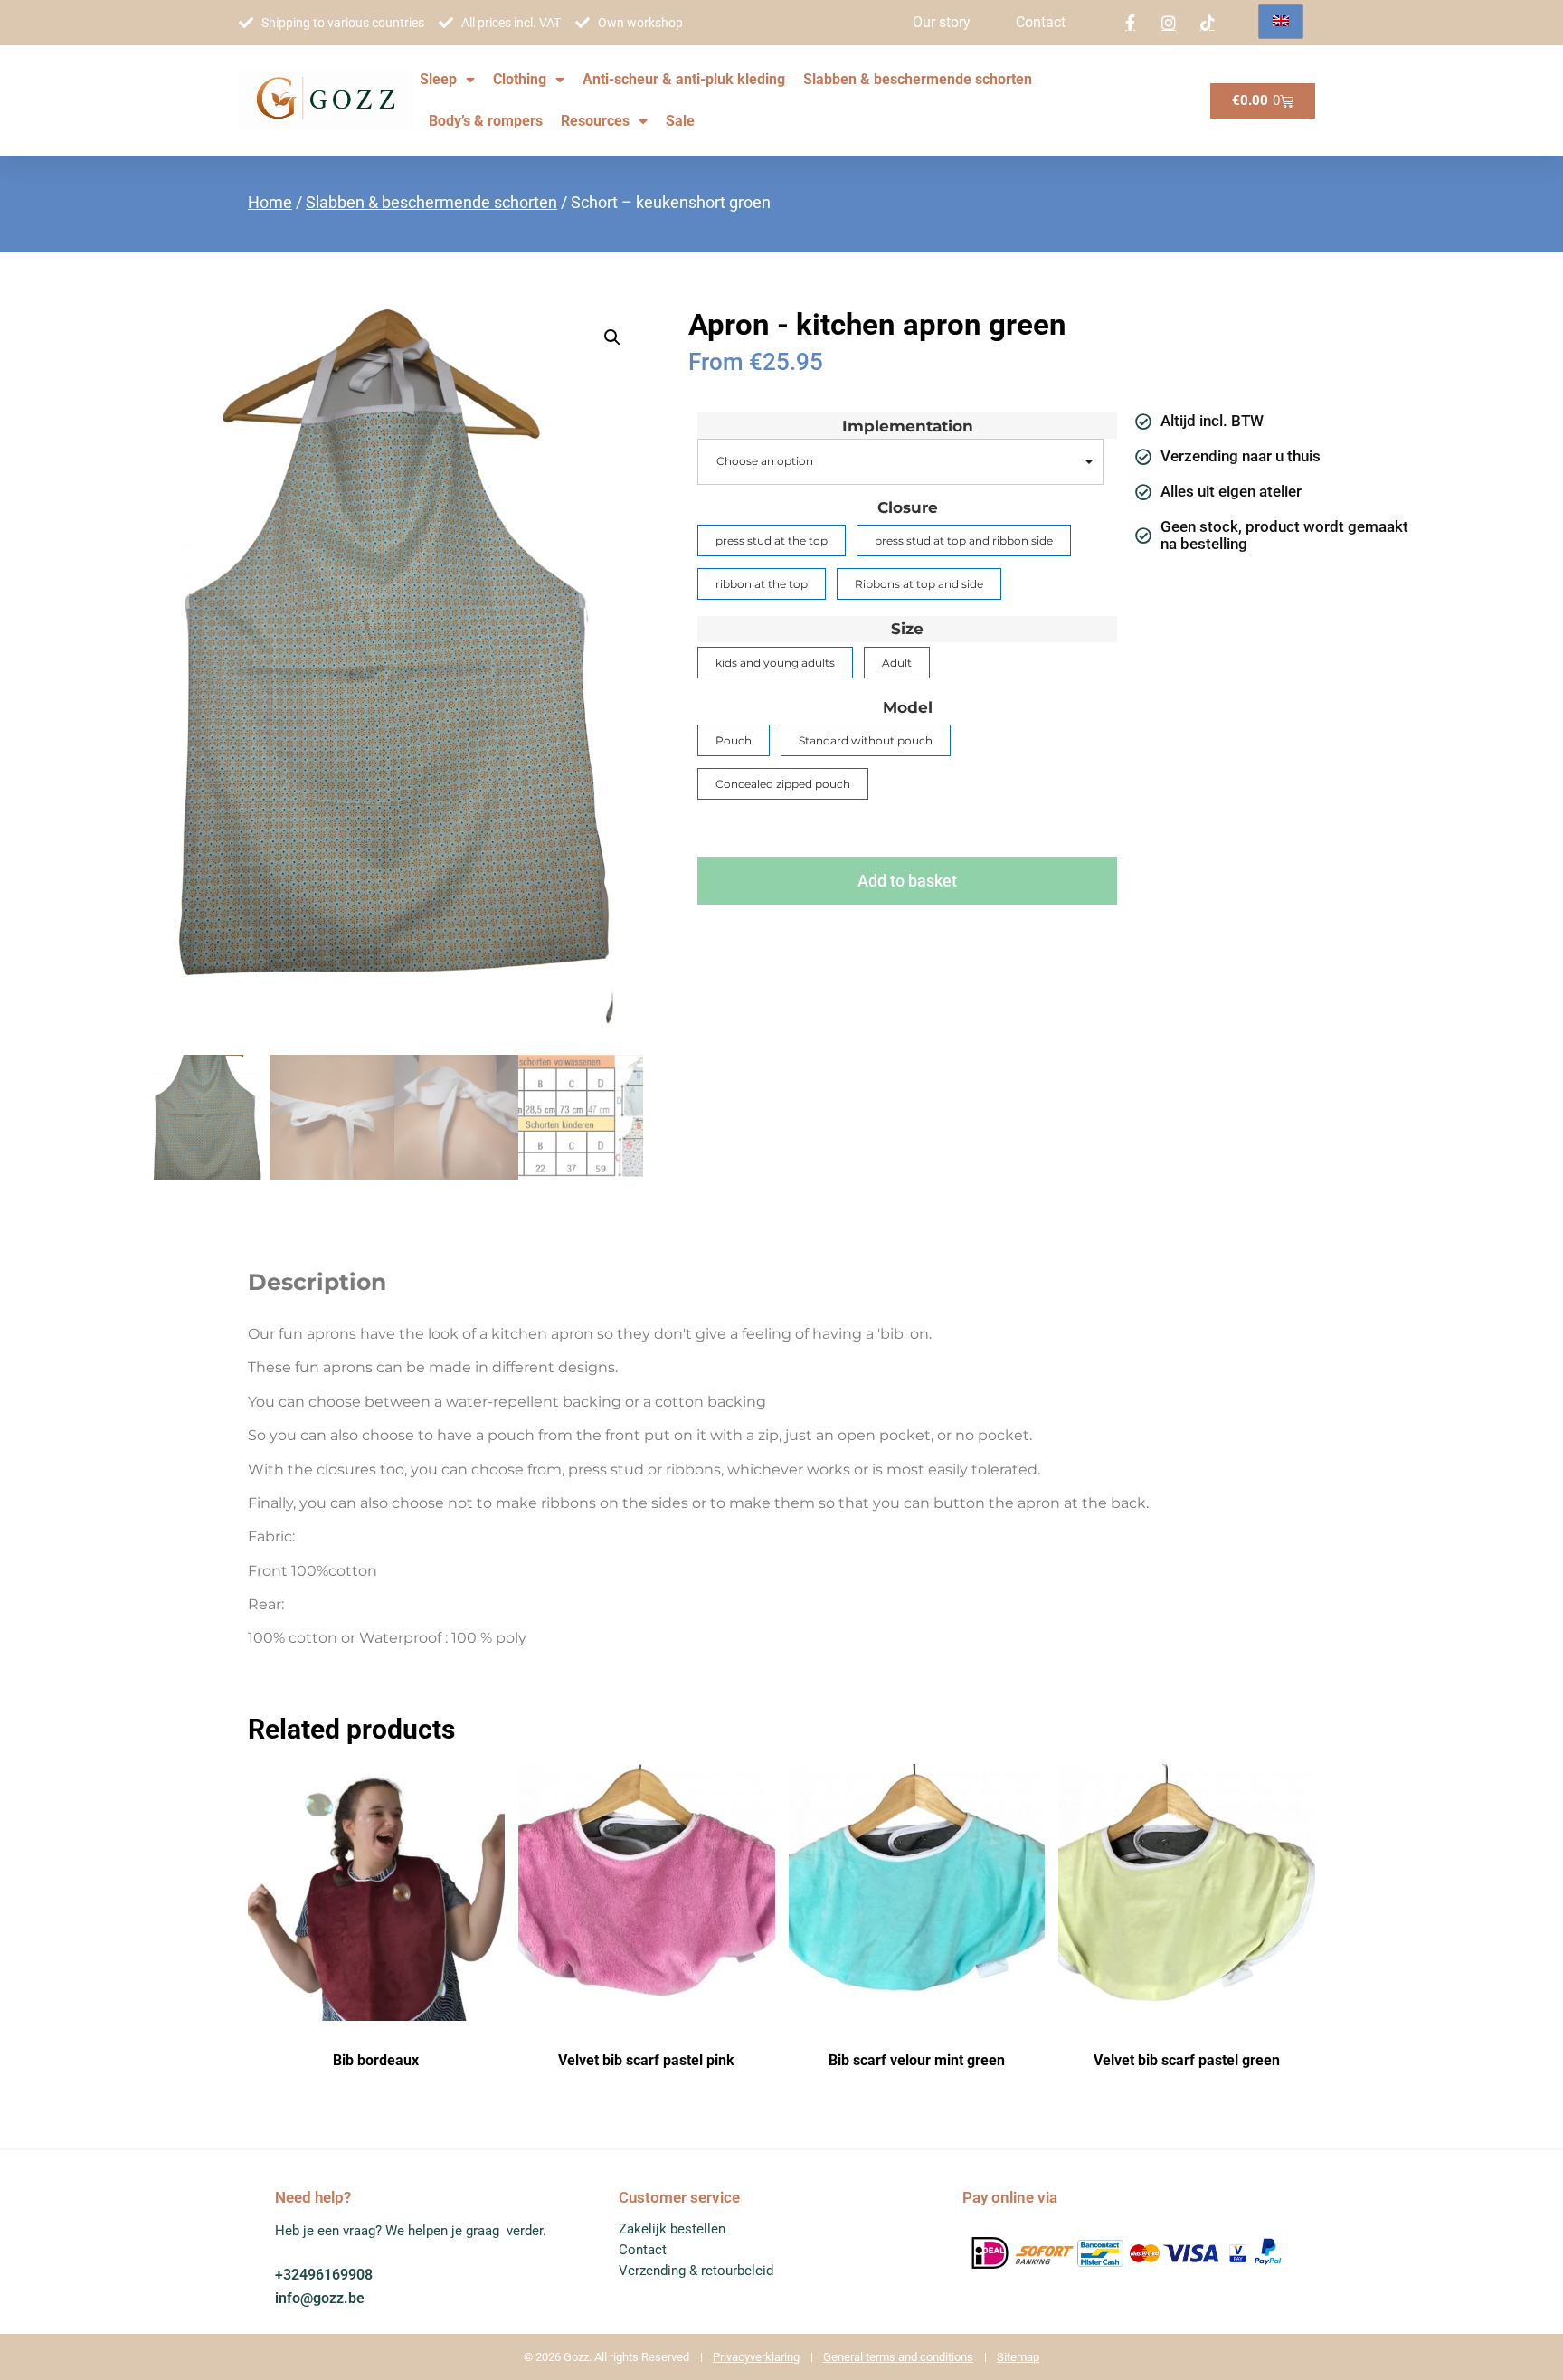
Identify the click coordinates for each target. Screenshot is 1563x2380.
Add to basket (907, 881)
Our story (942, 22)
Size (907, 629)
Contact (1041, 22)
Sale (680, 121)
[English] (1281, 21)
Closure (908, 508)
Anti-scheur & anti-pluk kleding (684, 79)
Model (908, 708)
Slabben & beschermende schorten (918, 79)
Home (270, 202)
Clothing (520, 79)
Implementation (908, 427)
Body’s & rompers (486, 121)
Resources (595, 121)
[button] (612, 337)
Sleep (438, 79)
